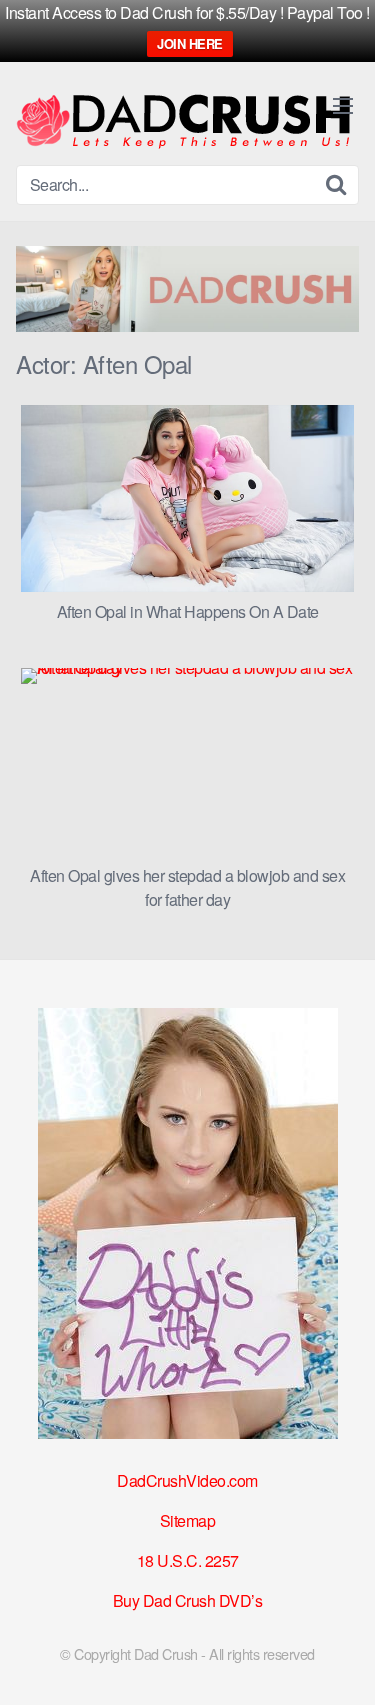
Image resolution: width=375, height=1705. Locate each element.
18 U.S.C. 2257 (188, 1560)
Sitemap (188, 1520)
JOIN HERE (190, 43)
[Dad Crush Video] (183, 121)
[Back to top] (340, 1661)
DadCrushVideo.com (187, 1480)
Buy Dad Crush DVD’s (188, 1600)
